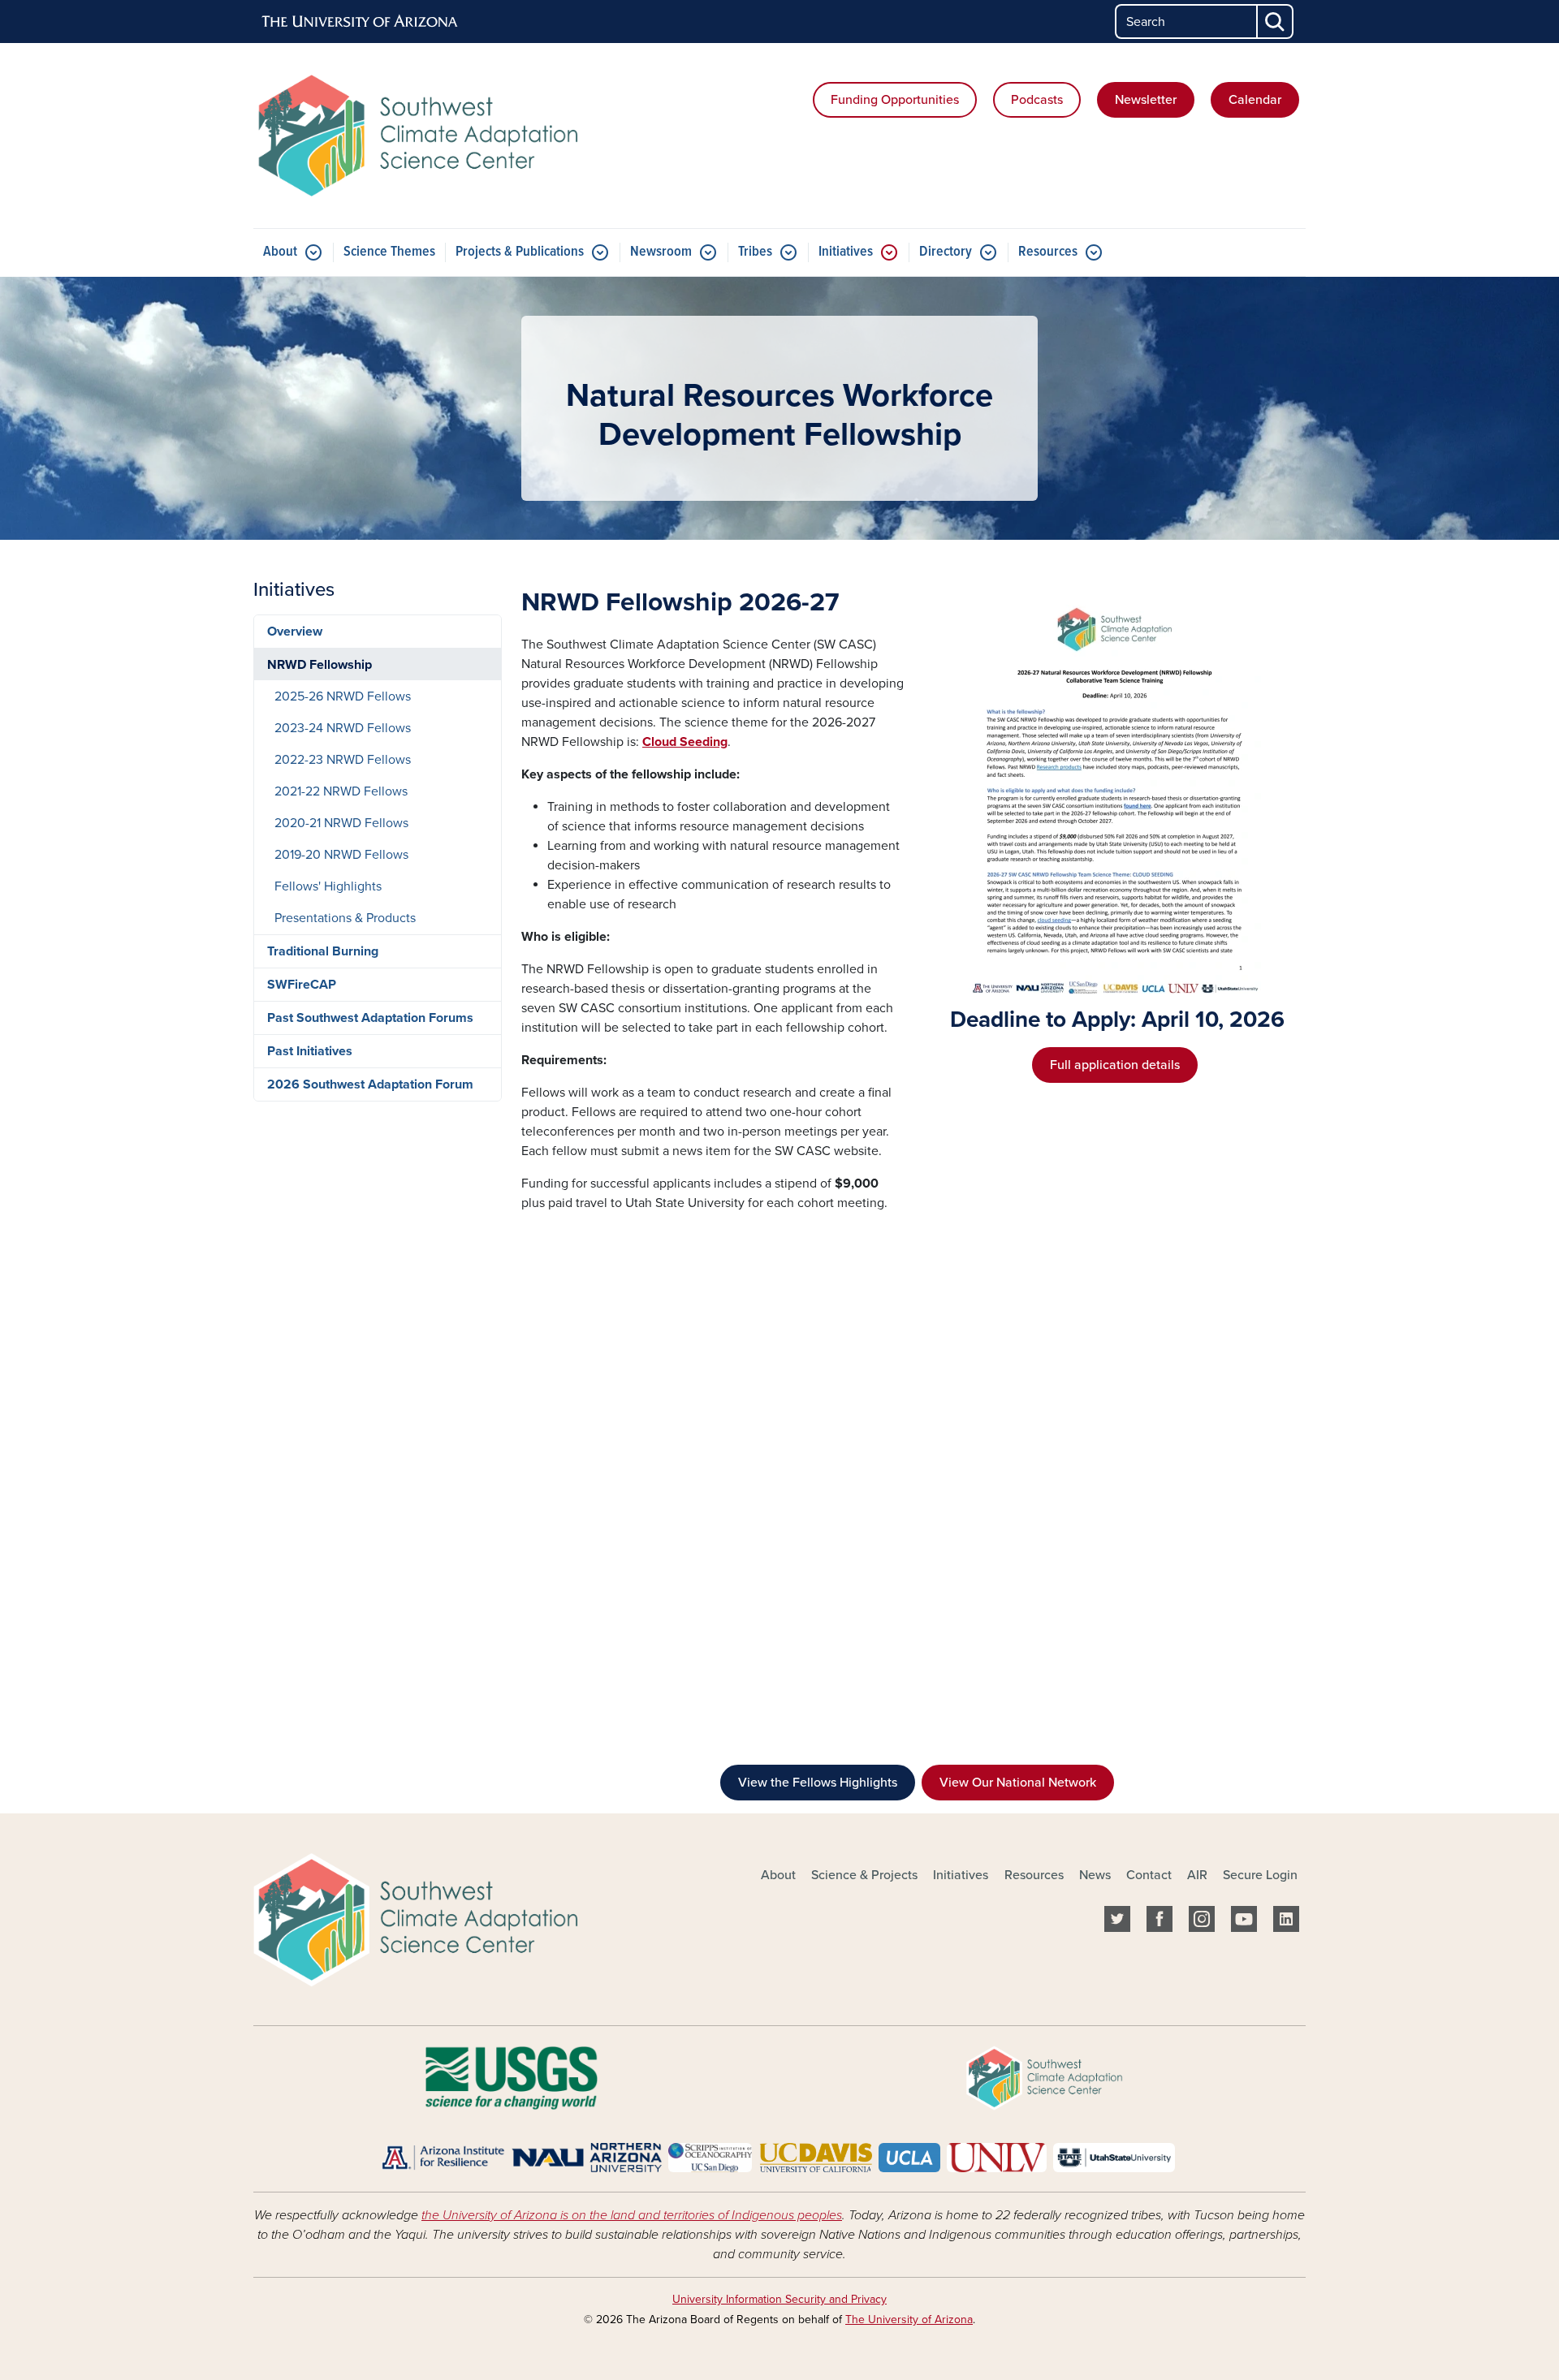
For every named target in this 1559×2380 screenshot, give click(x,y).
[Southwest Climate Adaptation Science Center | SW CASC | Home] (422, 136)
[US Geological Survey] (511, 2077)
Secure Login (1260, 1875)
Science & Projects (864, 1875)
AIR (1197, 1875)
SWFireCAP (302, 985)
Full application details (1115, 1065)
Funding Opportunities (895, 100)
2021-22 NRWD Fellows (341, 791)
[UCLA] (909, 2157)
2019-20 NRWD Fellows (341, 855)
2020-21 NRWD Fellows (341, 823)
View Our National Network (1018, 1783)
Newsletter (1146, 100)
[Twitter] (1117, 1922)
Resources (1048, 252)
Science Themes (389, 252)
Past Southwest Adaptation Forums (370, 1018)
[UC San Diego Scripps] (710, 2157)
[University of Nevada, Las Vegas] (997, 2157)
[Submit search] (1276, 22)
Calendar (1255, 100)
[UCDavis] (815, 2157)
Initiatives (846, 252)
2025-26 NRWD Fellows (343, 696)
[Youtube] (1244, 1922)
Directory (946, 252)
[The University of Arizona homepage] (361, 22)
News (1095, 1875)
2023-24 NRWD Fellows (343, 728)
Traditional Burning (323, 951)
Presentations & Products (345, 918)
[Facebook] (1160, 1922)
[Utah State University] (1114, 2157)
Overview (295, 632)
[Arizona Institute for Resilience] (443, 2157)
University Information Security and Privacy (779, 2299)
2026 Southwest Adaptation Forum (370, 1084)
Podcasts (1037, 100)
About (280, 252)
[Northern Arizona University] (587, 2157)
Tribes (755, 252)
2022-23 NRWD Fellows (343, 760)
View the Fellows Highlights (818, 1783)
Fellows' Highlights (328, 886)
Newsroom (661, 252)
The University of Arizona (909, 2320)
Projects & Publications (520, 252)
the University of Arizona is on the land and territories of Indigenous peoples (632, 2215)
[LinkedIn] (1286, 1922)
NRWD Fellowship (320, 665)
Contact (1149, 1875)
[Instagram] (1202, 1922)
